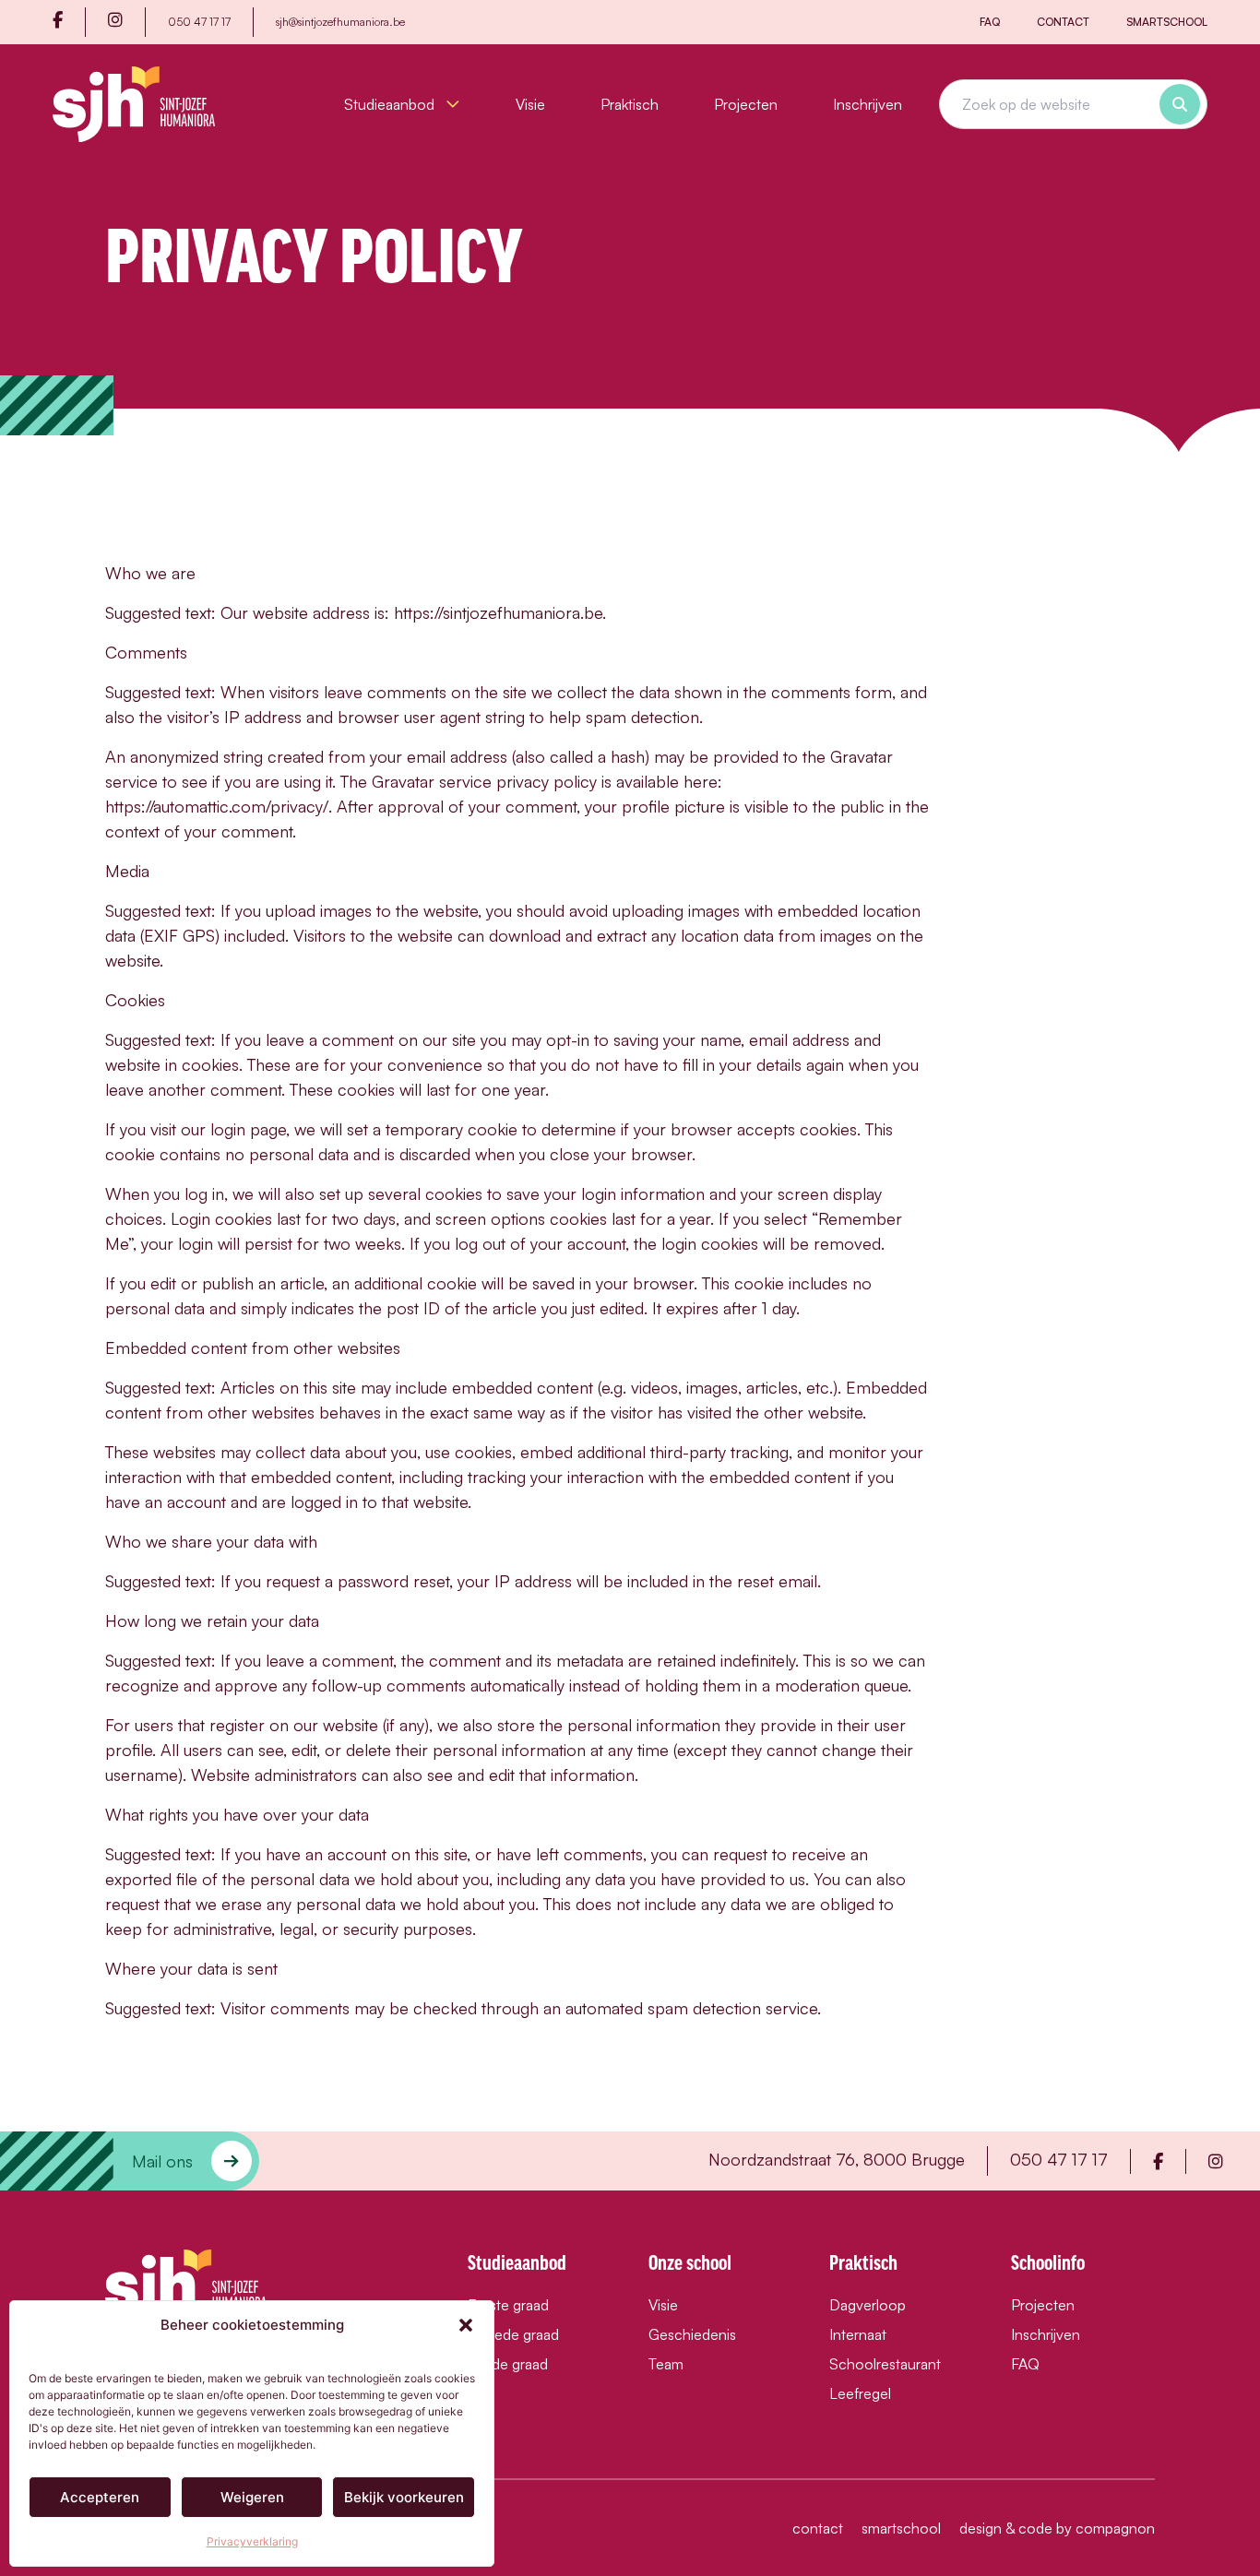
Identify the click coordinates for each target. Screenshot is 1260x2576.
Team (666, 2364)
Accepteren (100, 2497)
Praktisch (630, 104)
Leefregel (860, 2393)
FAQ (990, 22)
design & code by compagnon (1057, 2528)
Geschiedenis (692, 2334)
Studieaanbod (391, 104)
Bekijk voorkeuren (404, 2497)
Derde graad (508, 2364)
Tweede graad (513, 2334)
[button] (466, 2325)
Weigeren (252, 2497)
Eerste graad (508, 2305)
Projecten (746, 104)
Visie (530, 104)
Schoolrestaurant (885, 2364)
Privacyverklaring (252, 2541)
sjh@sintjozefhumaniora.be (340, 22)
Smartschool (1167, 22)
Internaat (858, 2334)
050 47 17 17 (199, 22)
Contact (1063, 22)
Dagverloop (868, 2305)
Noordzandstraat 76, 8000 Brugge (837, 2159)
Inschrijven (868, 104)
